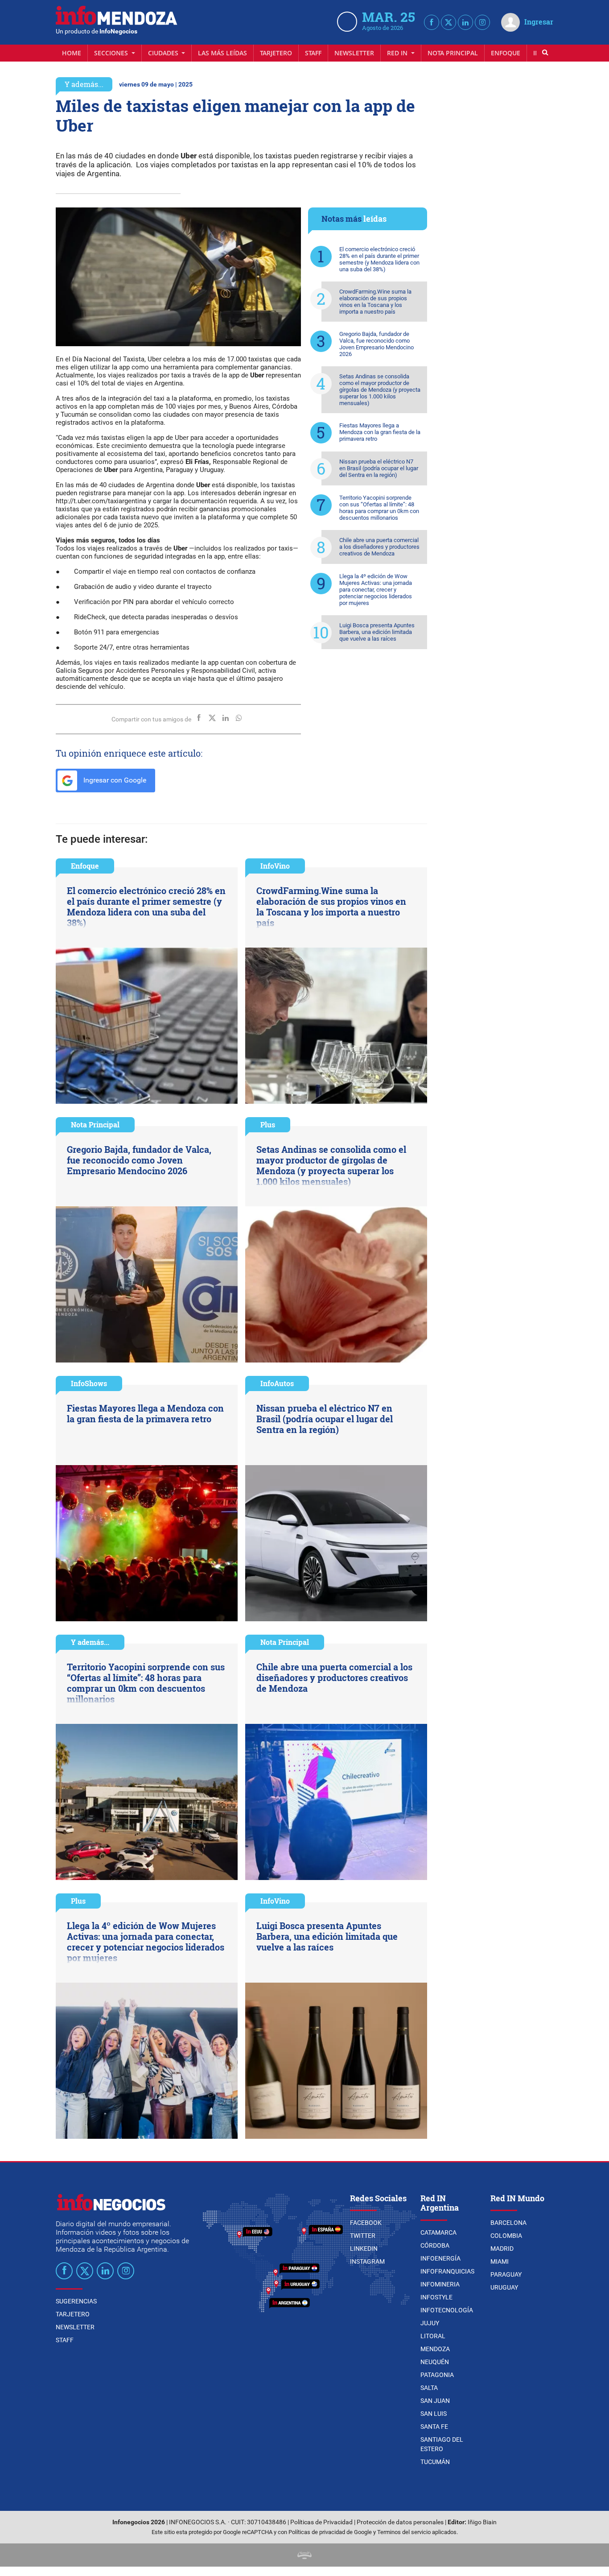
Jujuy (430, 2323)
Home (72, 53)
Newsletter (354, 53)
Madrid (502, 2249)
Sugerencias (76, 2301)
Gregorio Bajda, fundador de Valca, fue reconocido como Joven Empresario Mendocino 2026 (377, 344)
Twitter (363, 2236)
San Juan (435, 2401)
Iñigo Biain (482, 2522)
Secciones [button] (112, 53)
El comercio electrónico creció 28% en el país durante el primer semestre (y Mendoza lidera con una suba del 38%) (379, 259)
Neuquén (435, 2362)
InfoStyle (436, 2297)
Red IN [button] (398, 53)
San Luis (434, 2414)
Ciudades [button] (164, 53)
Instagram (367, 2261)
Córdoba (435, 2245)
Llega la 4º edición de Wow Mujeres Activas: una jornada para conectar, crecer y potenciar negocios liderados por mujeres (376, 590)
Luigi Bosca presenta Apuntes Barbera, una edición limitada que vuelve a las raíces (377, 632)
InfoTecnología (447, 2310)
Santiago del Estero (442, 2444)
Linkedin (364, 2249)
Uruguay (504, 2287)
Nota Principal (453, 53)
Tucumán (435, 2462)
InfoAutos (277, 1383)
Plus (268, 1124)
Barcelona (508, 2223)
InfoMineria (440, 2284)
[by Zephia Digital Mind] (304, 2555)
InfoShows (89, 1383)
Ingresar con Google (114, 780)
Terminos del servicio (404, 2532)
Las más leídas (222, 53)
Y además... (84, 84)
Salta (429, 2388)
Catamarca (438, 2232)
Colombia (506, 2236)
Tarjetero (276, 53)
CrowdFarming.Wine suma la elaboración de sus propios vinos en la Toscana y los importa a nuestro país (375, 302)
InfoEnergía (440, 2258)
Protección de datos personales (400, 2522)
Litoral (433, 2336)
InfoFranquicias (447, 2271)
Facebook (366, 2223)
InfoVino (275, 866)
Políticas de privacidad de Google (330, 2532)
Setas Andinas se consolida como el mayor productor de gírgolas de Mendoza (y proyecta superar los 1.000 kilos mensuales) (380, 390)
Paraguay (506, 2274)
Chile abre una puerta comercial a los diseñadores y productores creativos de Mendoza (379, 547)
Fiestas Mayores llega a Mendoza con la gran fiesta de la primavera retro (380, 432)
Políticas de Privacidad (321, 2522)
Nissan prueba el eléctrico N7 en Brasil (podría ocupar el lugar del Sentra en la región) (379, 468)
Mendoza (435, 2349)
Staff (313, 53)
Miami (500, 2261)
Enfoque (506, 53)
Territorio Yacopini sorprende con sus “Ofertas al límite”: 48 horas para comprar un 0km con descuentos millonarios (379, 508)
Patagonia (437, 2375)
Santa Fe (434, 2427)
